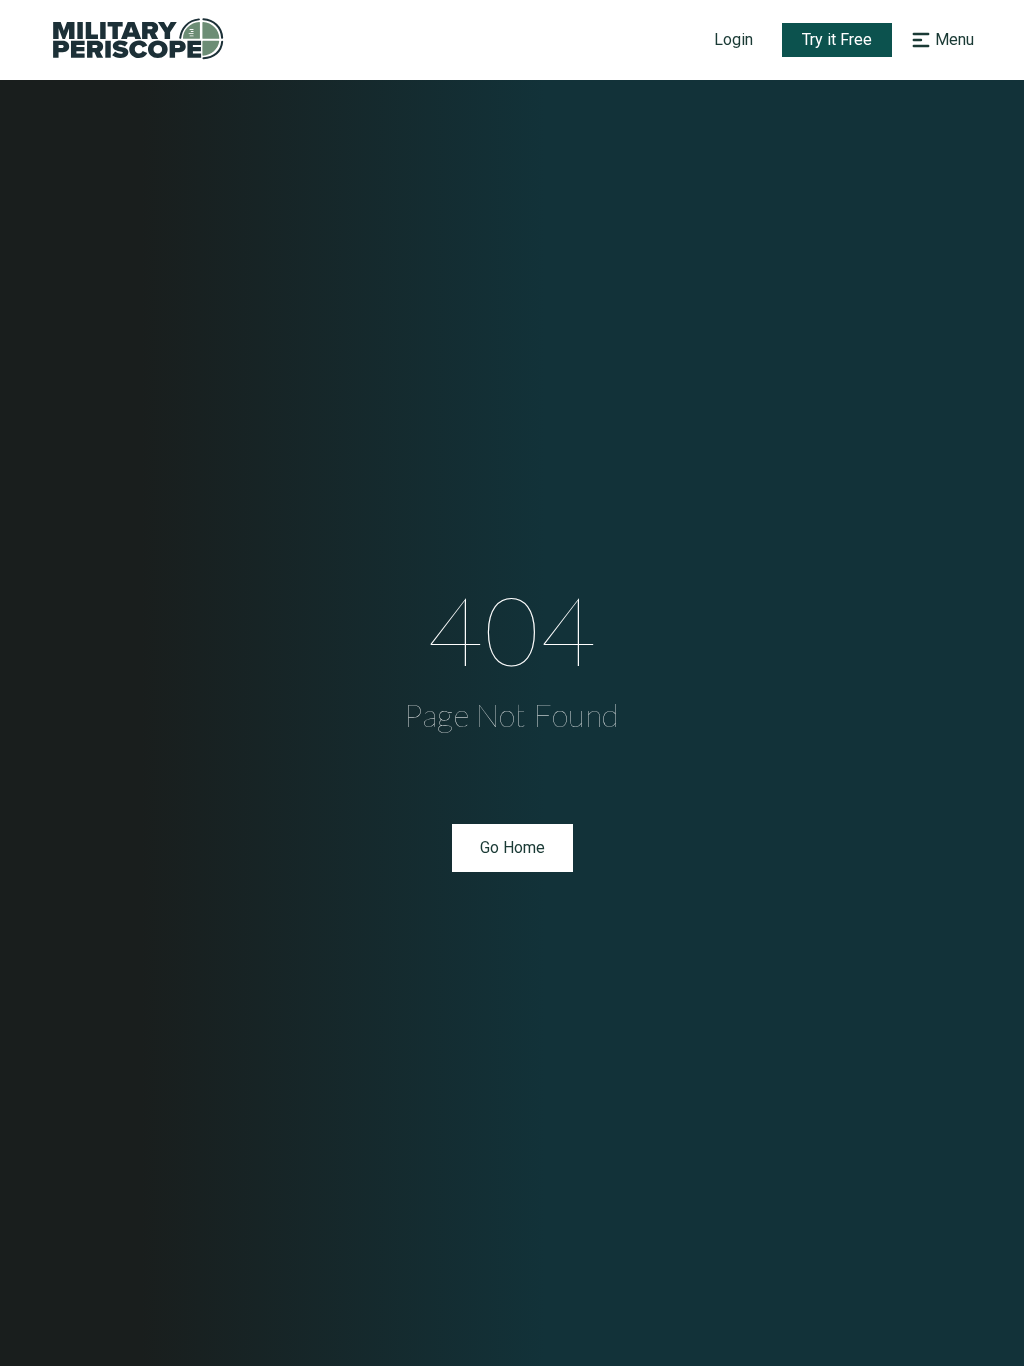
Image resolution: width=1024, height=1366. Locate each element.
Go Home (512, 847)
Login (733, 39)
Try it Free (837, 39)
